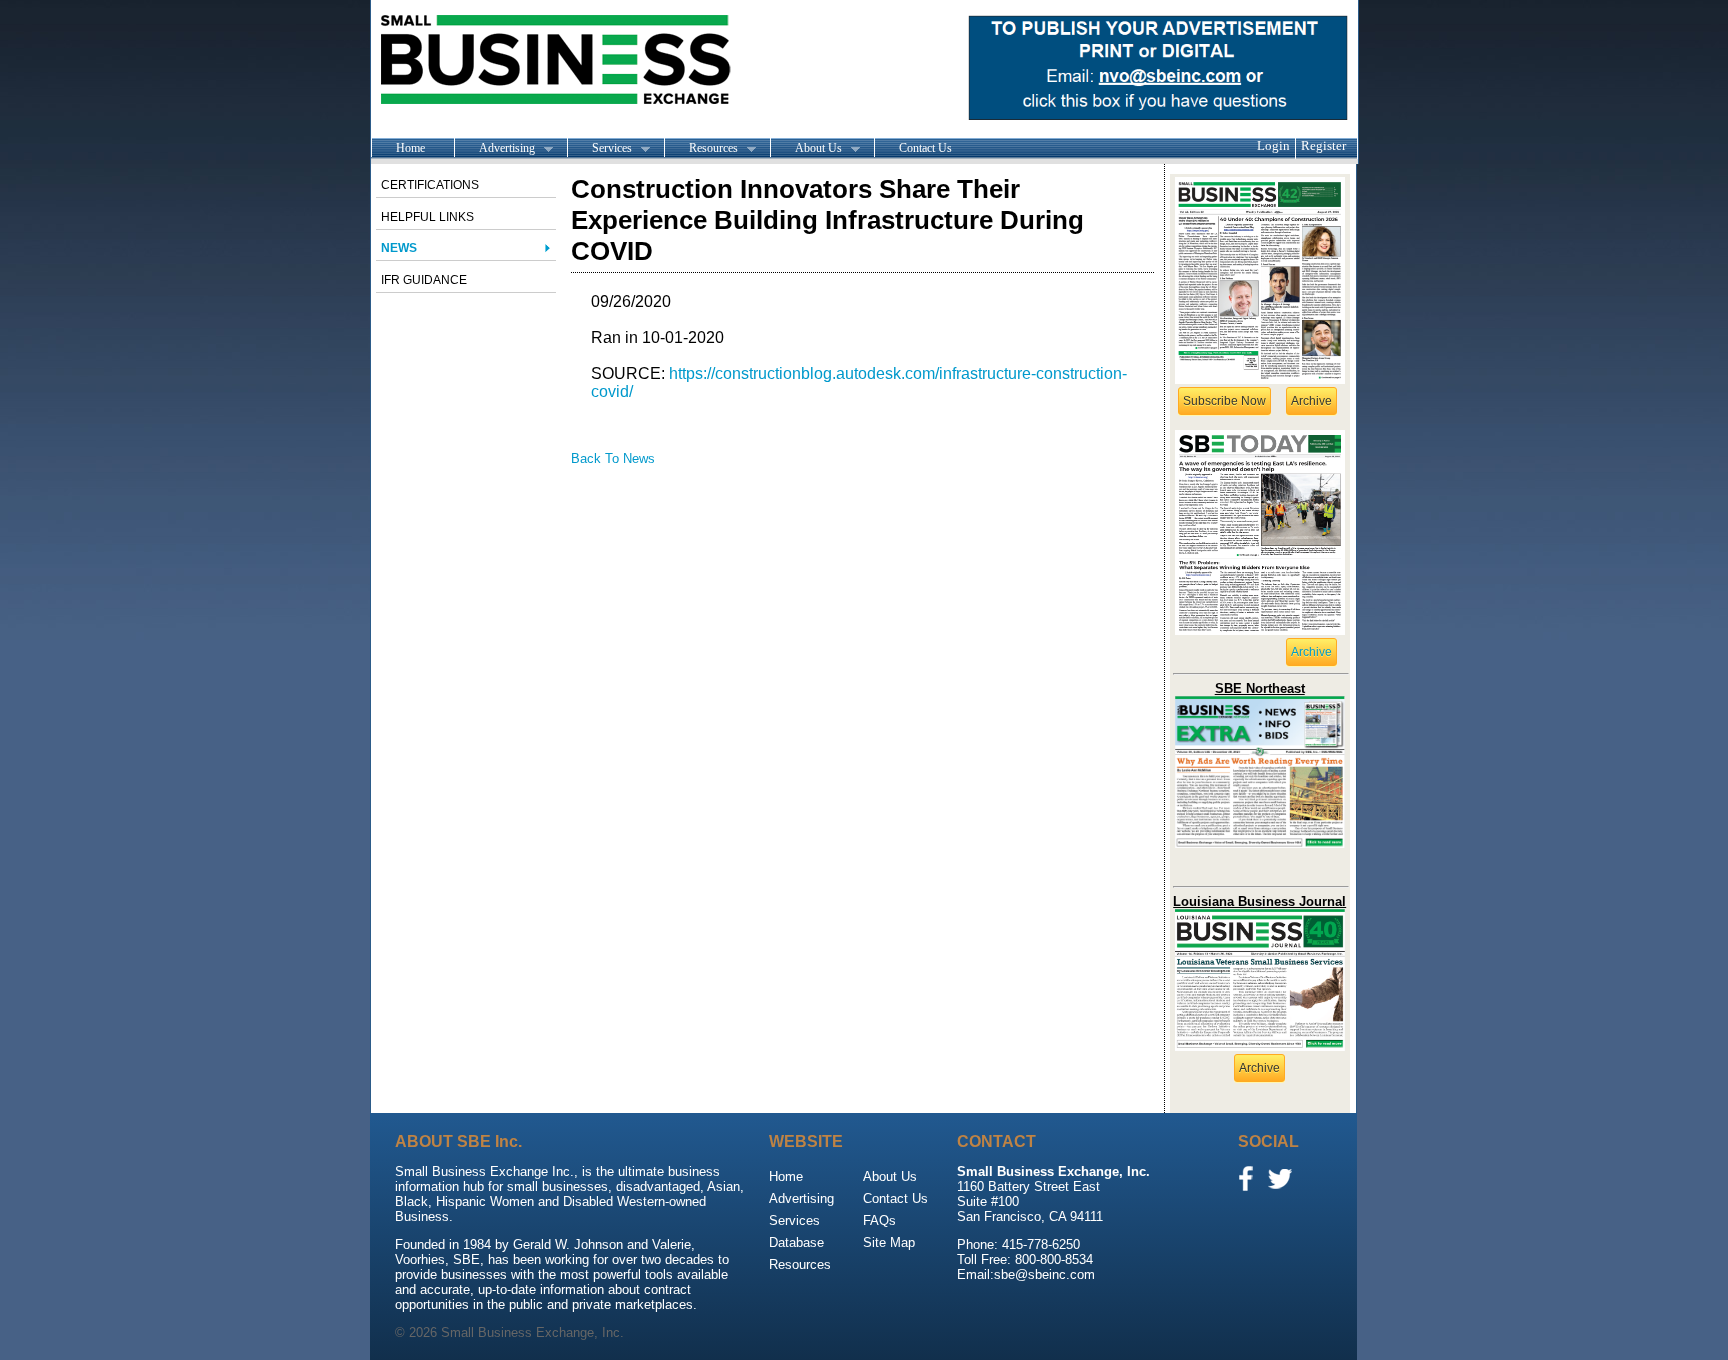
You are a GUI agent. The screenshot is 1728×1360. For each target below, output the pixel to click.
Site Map (889, 1242)
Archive (1311, 401)
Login (1273, 145)
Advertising (494, 149)
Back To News (613, 458)
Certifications (430, 185)
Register (1323, 145)
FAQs (879, 1220)
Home (410, 148)
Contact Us (925, 148)
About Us (806, 149)
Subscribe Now (1224, 401)
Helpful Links (427, 217)
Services (599, 149)
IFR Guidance (424, 280)
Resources (701, 149)
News (399, 248)
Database (796, 1242)
